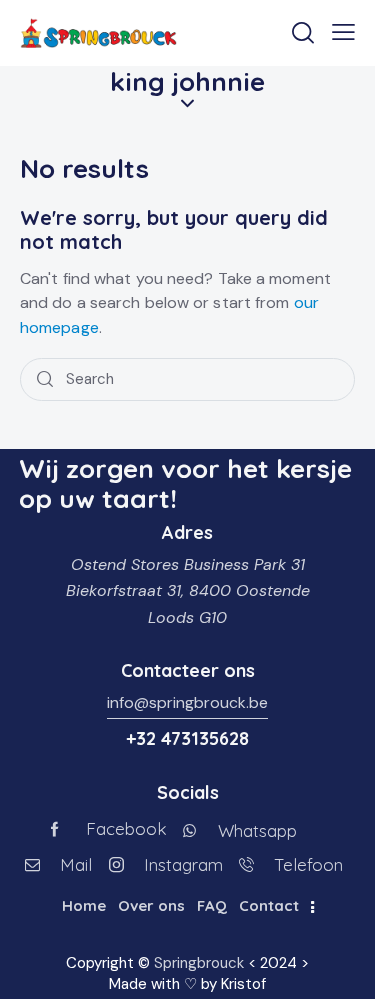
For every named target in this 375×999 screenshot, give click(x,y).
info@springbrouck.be (187, 702)
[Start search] (45, 379)
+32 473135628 (187, 738)
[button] (343, 32)
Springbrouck (199, 963)
